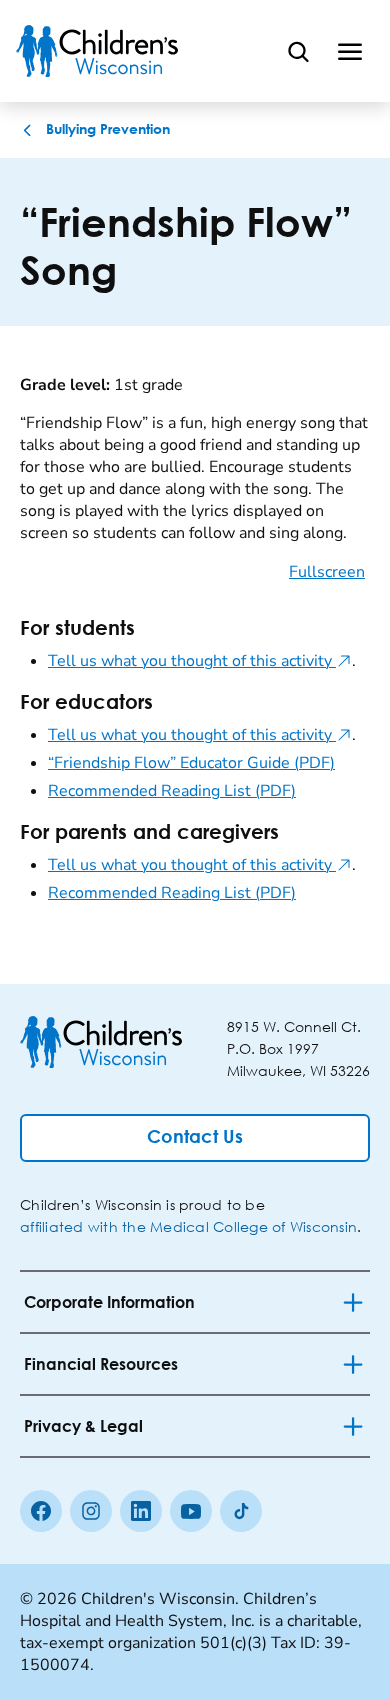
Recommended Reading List (172, 791)
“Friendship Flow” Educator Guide (191, 763)
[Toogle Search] (298, 51)
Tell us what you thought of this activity (200, 661)
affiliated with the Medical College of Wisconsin (188, 1226)
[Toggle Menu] (350, 51)
